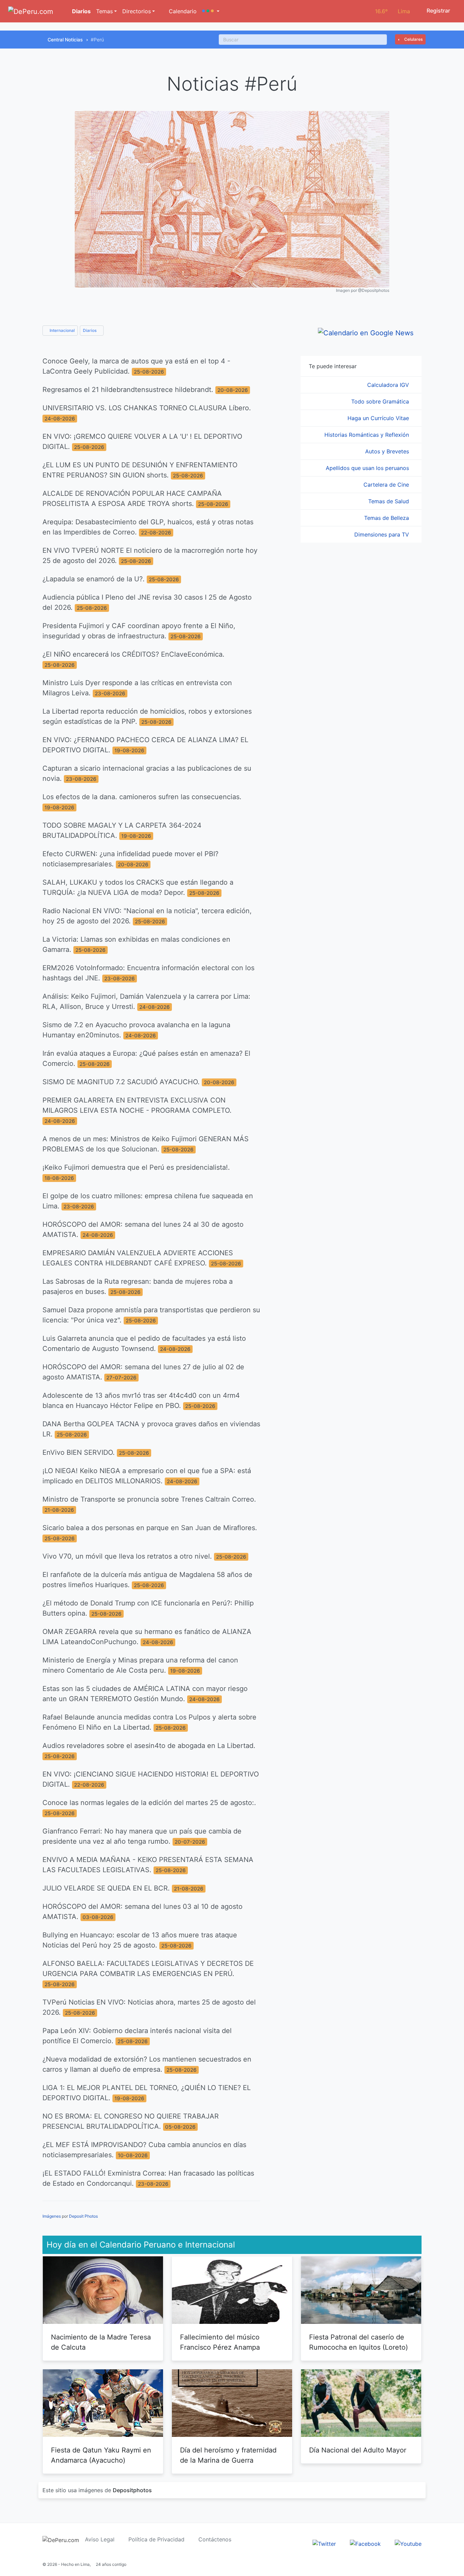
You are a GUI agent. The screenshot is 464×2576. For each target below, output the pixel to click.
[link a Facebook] (365, 2543)
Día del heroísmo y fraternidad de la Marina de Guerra (228, 2455)
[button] (211, 11)
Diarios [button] (90, 330)
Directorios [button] (137, 11)
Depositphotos (132, 2490)
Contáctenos (215, 2539)
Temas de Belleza (387, 518)
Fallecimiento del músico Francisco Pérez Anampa (220, 2342)
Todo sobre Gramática (381, 401)
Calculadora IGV (389, 385)
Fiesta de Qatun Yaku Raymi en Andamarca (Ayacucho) (101, 2455)
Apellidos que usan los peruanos (368, 468)
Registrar (438, 11)
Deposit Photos (83, 2216)
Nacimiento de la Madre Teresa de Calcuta (101, 2342)
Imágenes (52, 2216)
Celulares (413, 39)
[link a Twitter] (324, 2543)
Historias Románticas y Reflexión (368, 435)
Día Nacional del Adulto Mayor (358, 2450)
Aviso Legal (100, 2539)
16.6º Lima (392, 11)
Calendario (182, 11)
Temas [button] (104, 11)
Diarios (81, 11)
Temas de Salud (389, 501)
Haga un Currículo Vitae (379, 418)
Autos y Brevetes (388, 451)
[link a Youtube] (408, 2543)
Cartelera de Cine (387, 485)
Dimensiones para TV (382, 534)
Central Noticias (65, 40)
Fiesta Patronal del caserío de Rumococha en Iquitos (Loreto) (359, 2342)
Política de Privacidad (156, 2539)
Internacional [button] (62, 330)
